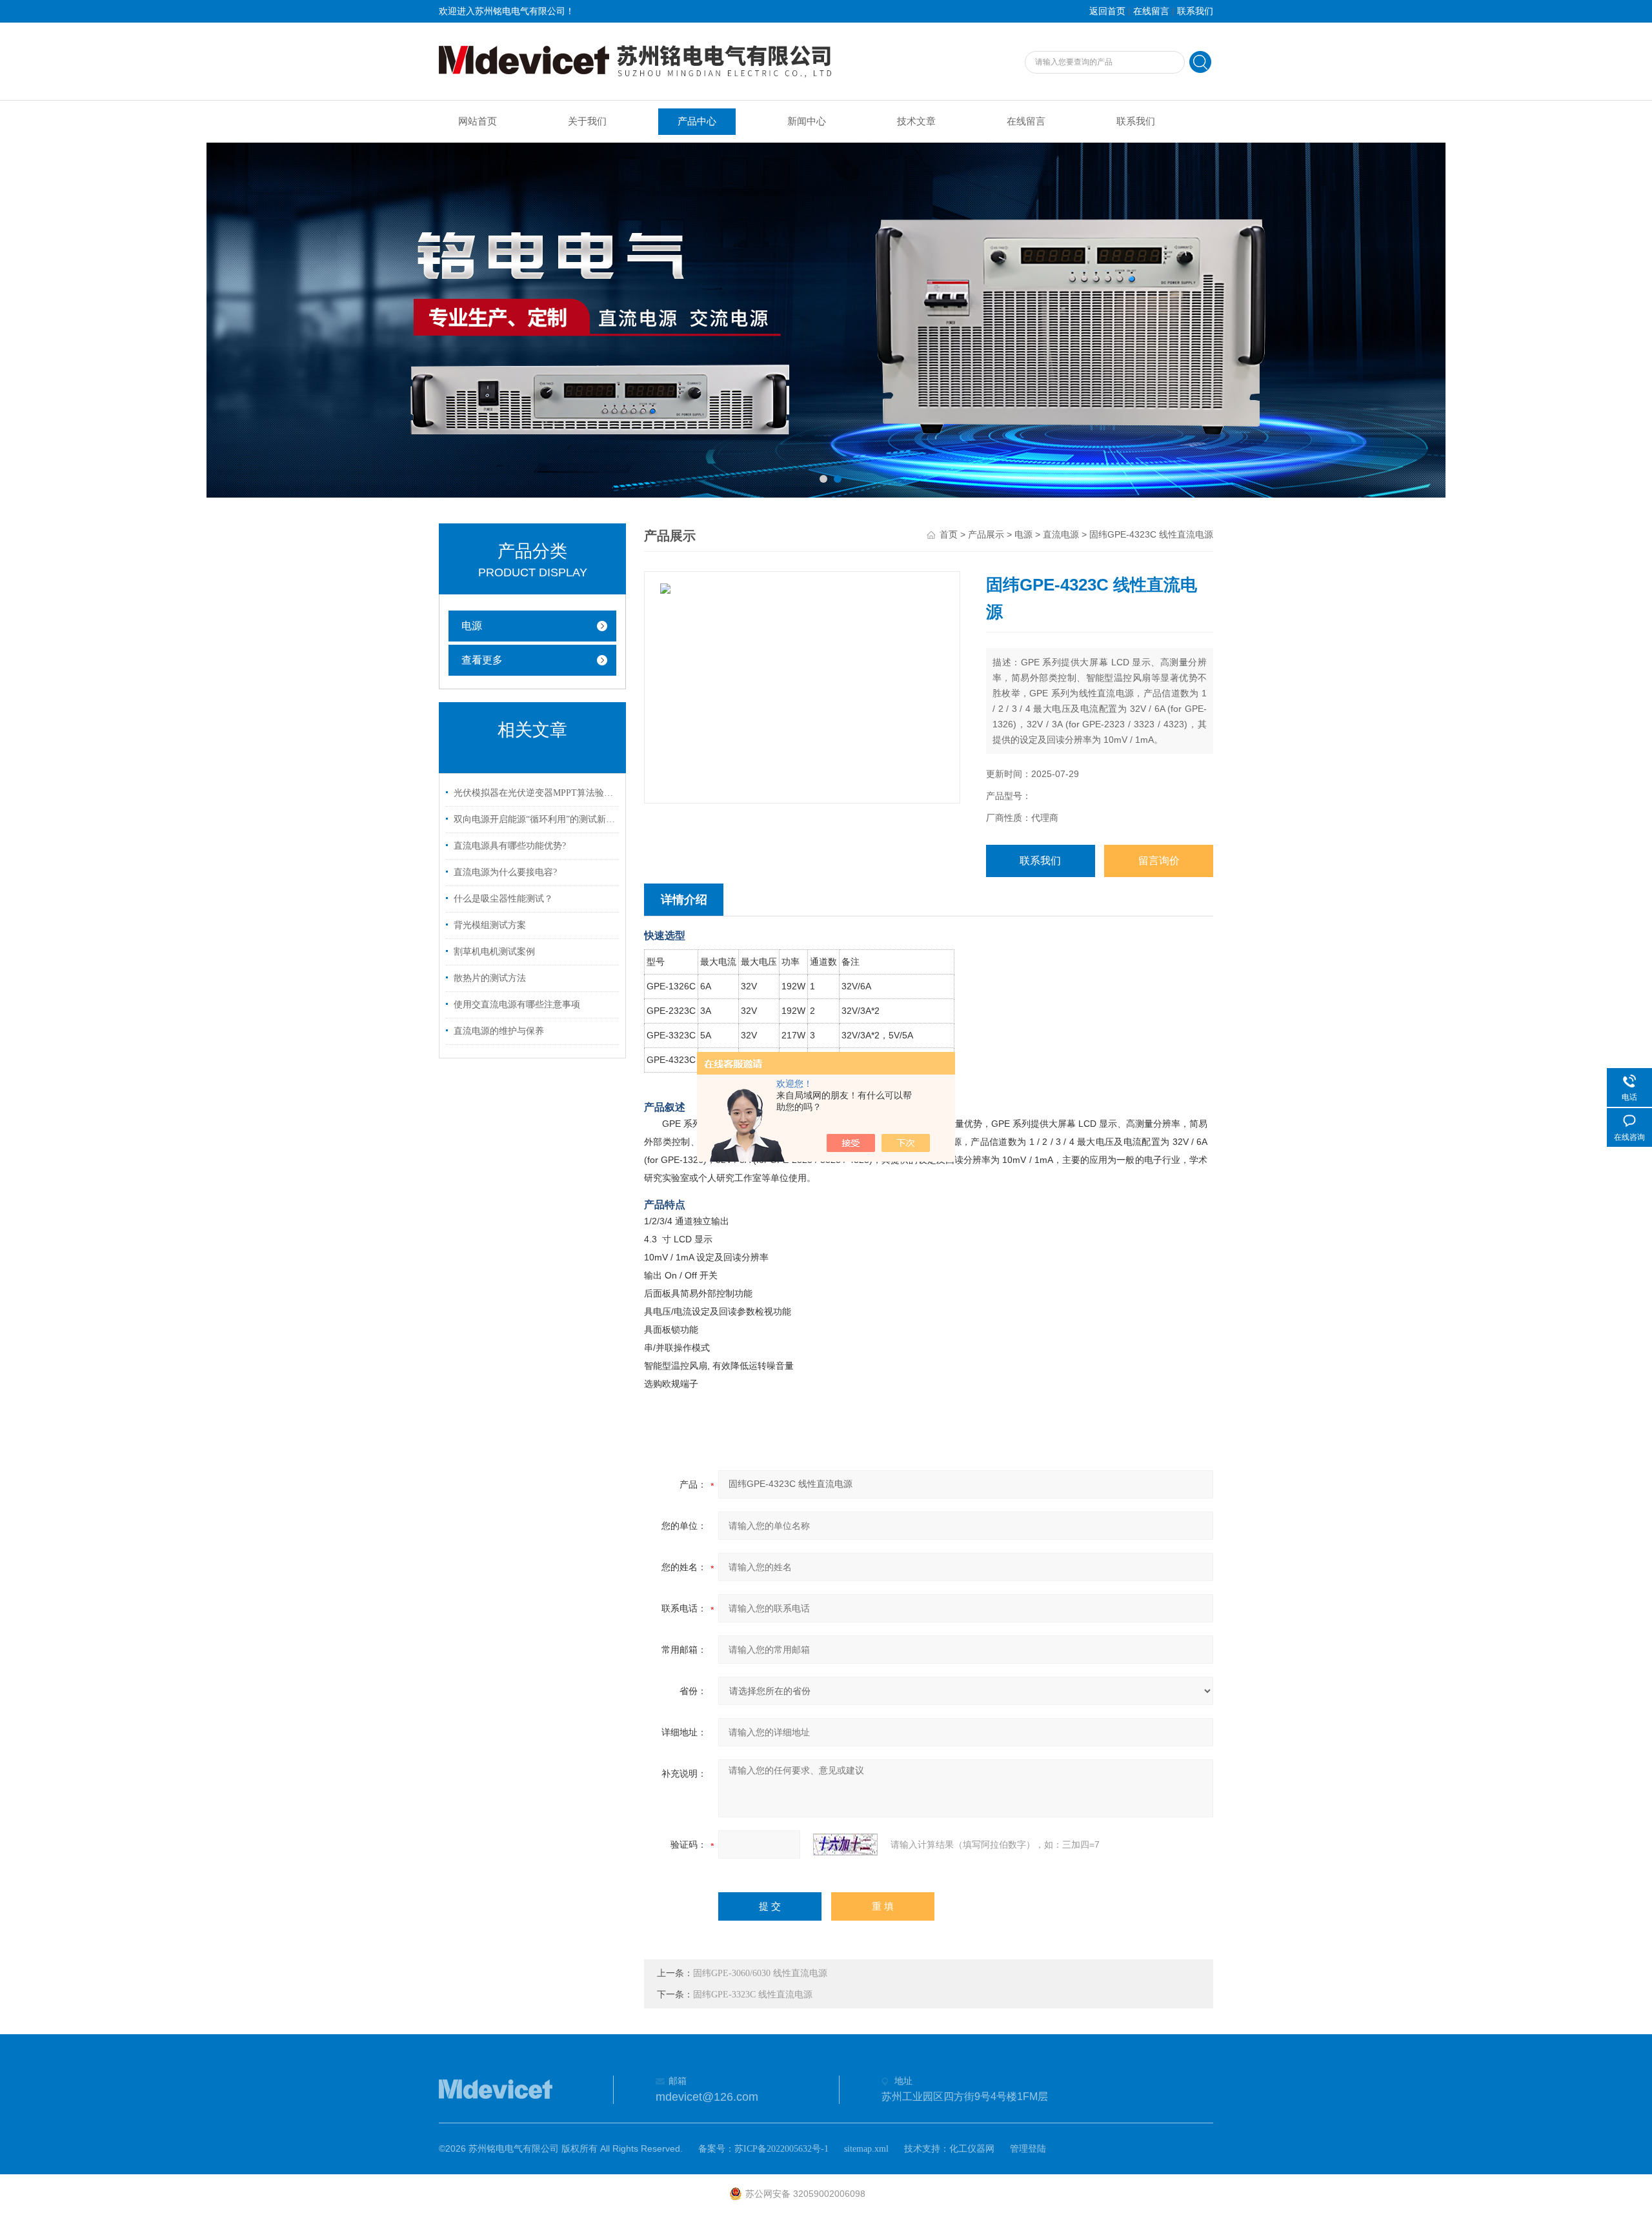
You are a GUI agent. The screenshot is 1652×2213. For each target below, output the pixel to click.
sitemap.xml (866, 2149)
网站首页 (478, 121)
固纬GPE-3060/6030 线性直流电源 (760, 1973)
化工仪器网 (972, 2149)
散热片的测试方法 (490, 978)
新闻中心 (807, 121)
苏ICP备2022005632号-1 (781, 2149)
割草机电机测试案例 (494, 952)
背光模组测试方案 (490, 925)
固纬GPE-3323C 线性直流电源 (753, 1995)
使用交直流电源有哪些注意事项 (517, 1005)
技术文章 (916, 121)
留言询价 (1159, 861)
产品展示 (986, 535)
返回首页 (1107, 11)
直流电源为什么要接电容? (505, 872)
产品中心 (697, 121)
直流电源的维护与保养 (499, 1031)
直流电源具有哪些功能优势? (510, 846)
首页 (949, 535)
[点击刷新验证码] (845, 1844)
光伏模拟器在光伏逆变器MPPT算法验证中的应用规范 (534, 793)
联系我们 (1195, 11)
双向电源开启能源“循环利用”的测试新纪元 (534, 819)
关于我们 (587, 121)
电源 (472, 626)
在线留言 (1151, 11)
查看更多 (482, 660)
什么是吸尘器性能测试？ (503, 899)
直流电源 (1061, 535)
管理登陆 (1028, 2149)
